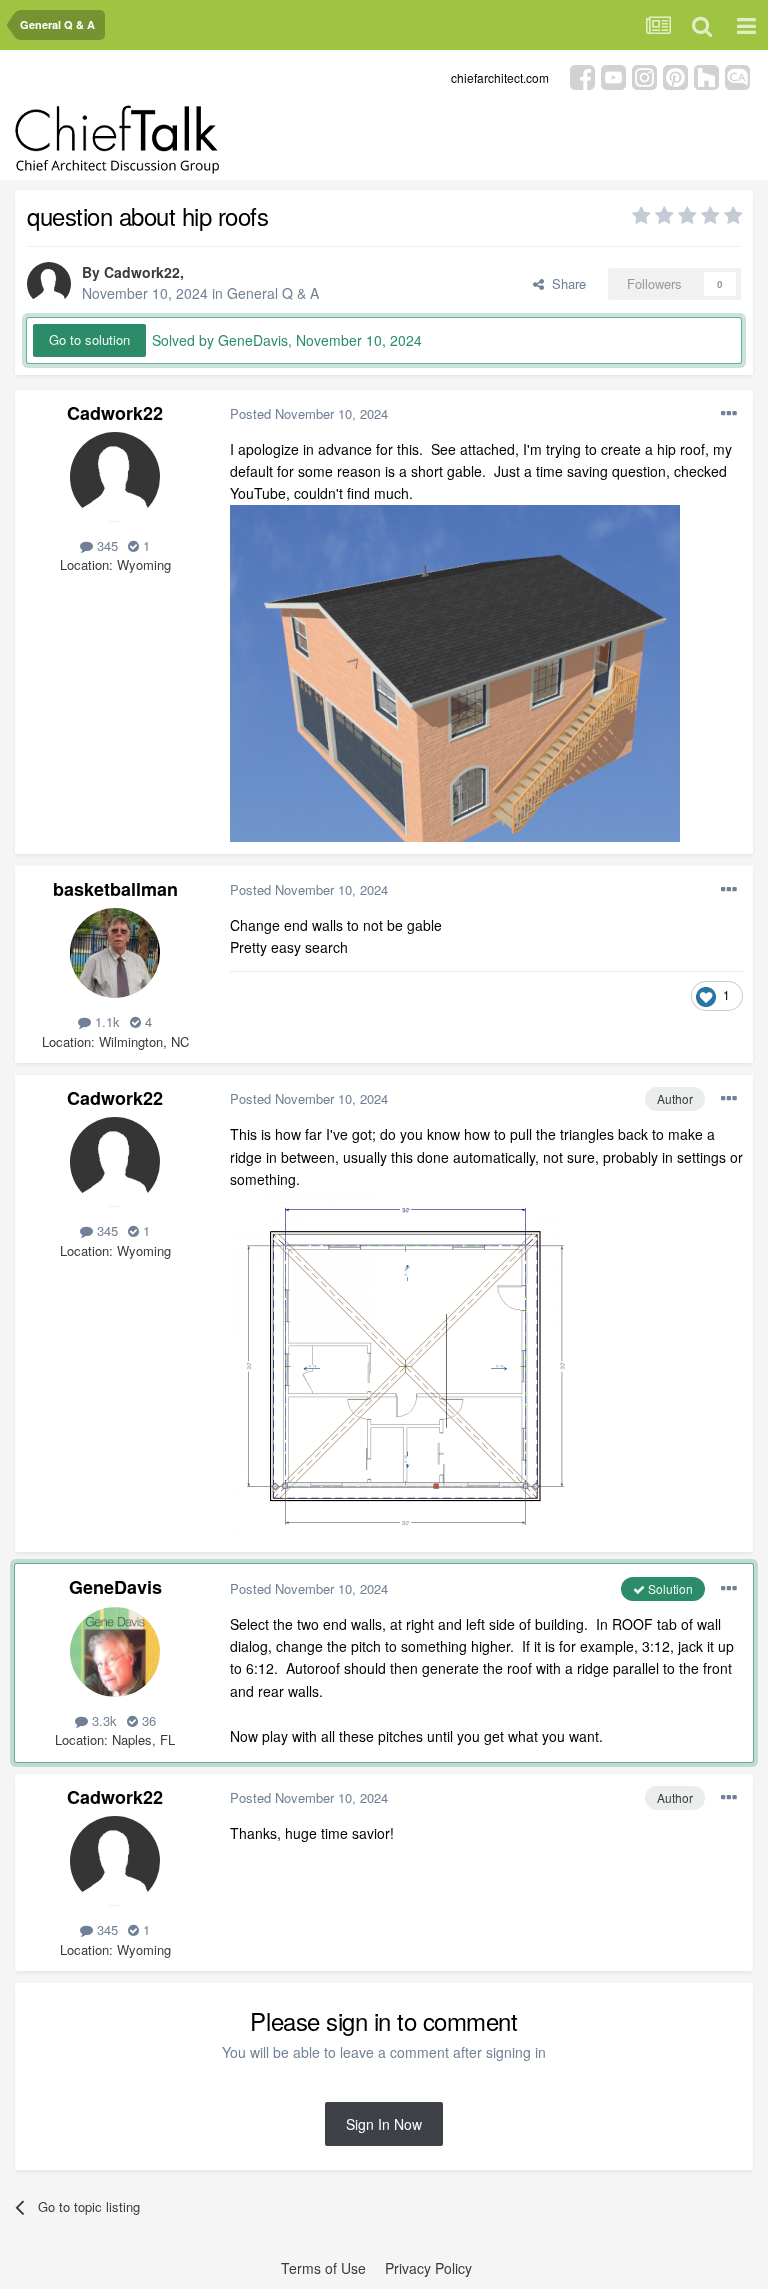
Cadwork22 (142, 272)
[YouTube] (613, 75)
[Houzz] (706, 75)
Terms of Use (323, 2268)
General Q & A (273, 293)
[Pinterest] (675, 75)
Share (565, 283)
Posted (309, 413)
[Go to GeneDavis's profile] (115, 1652)
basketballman (115, 889)
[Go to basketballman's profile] (115, 953)
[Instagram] (644, 75)
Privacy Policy (428, 2268)
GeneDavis (115, 1587)
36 (147, 1720)
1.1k (105, 1021)
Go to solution (89, 339)
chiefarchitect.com (500, 77)
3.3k (102, 1720)
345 (105, 545)
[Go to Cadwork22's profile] (49, 284)
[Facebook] (582, 75)
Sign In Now (384, 2124)
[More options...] (729, 414)
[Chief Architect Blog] (737, 75)
